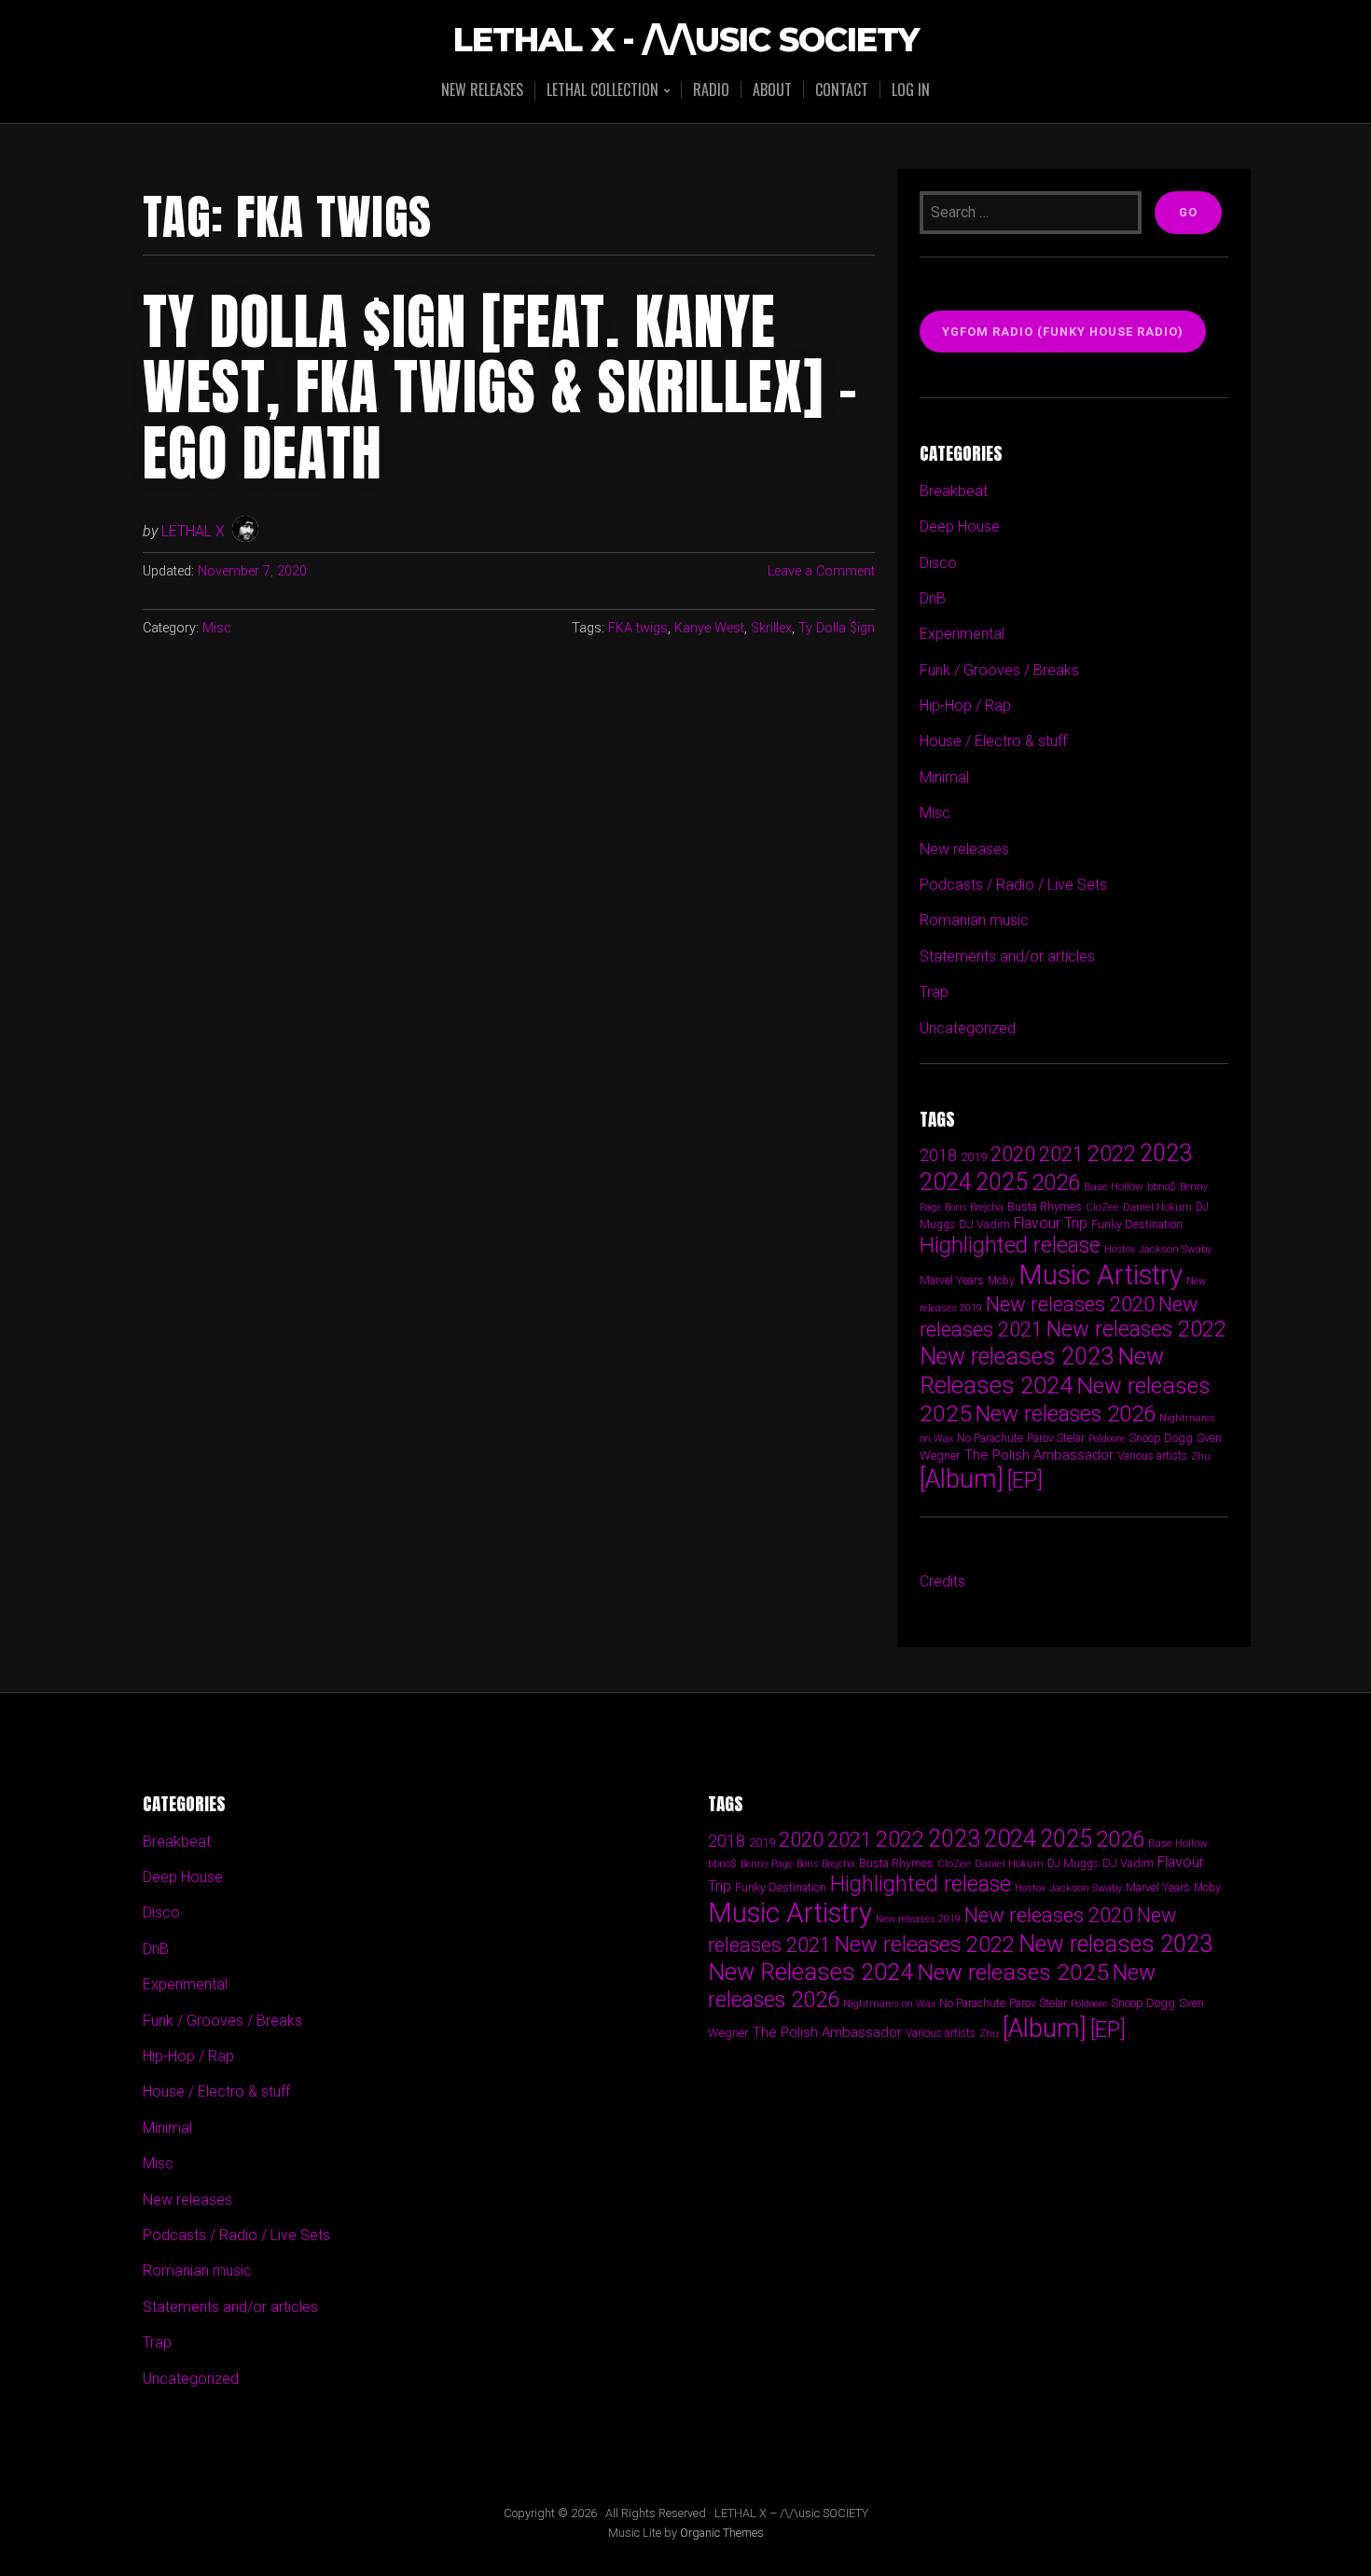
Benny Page (767, 1864)
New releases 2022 (1136, 1329)
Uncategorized (968, 1028)
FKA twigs (638, 628)
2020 (1013, 1154)
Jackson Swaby (1175, 1249)
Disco (938, 563)
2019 (974, 1156)
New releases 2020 (1070, 1304)
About (772, 90)
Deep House (960, 526)
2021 (1061, 1154)
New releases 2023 (1017, 1357)
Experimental (962, 634)
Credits (942, 1581)
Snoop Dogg (1161, 1438)
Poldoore (1107, 1439)
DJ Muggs (1073, 1863)
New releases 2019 (918, 1919)
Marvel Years (952, 1280)
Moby (1001, 1281)
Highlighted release (1010, 1245)
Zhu (1201, 1456)
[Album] (962, 1479)
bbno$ (1162, 1187)
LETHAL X (193, 531)
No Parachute (990, 1438)
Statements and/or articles (1007, 956)
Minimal (944, 777)
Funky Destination (1137, 1224)
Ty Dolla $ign (837, 628)
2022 (1112, 1154)
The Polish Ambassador (1039, 1455)
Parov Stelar (1056, 1438)
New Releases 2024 (1042, 1371)
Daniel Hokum (1157, 1207)
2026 (1056, 1183)
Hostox (1120, 1249)
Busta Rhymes (1045, 1206)
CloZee (1102, 1207)
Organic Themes (722, 2533)
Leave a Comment (821, 571)
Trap (934, 992)
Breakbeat (954, 491)
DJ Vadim (984, 1224)
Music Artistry (1101, 1275)
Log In (911, 90)
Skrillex (771, 628)
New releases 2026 (1066, 1414)
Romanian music (974, 920)
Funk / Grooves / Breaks (999, 670)
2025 (1002, 1182)
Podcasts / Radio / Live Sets (1013, 885)
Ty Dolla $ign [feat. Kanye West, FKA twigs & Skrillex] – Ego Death (500, 388)
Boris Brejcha (974, 1207)
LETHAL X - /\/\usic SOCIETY (686, 41)
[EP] (1025, 1480)
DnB (933, 598)
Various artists (1152, 1456)
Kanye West (709, 628)
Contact (842, 90)
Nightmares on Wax (889, 2004)
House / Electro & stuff (993, 741)
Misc (217, 628)
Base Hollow (1114, 1186)
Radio (711, 90)
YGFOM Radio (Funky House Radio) (1063, 332)
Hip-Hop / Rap (965, 706)
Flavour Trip (1051, 1223)
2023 (1166, 1153)
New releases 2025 (1013, 1972)
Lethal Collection (602, 91)
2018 (938, 1155)
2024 (946, 1182)
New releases (482, 90)
